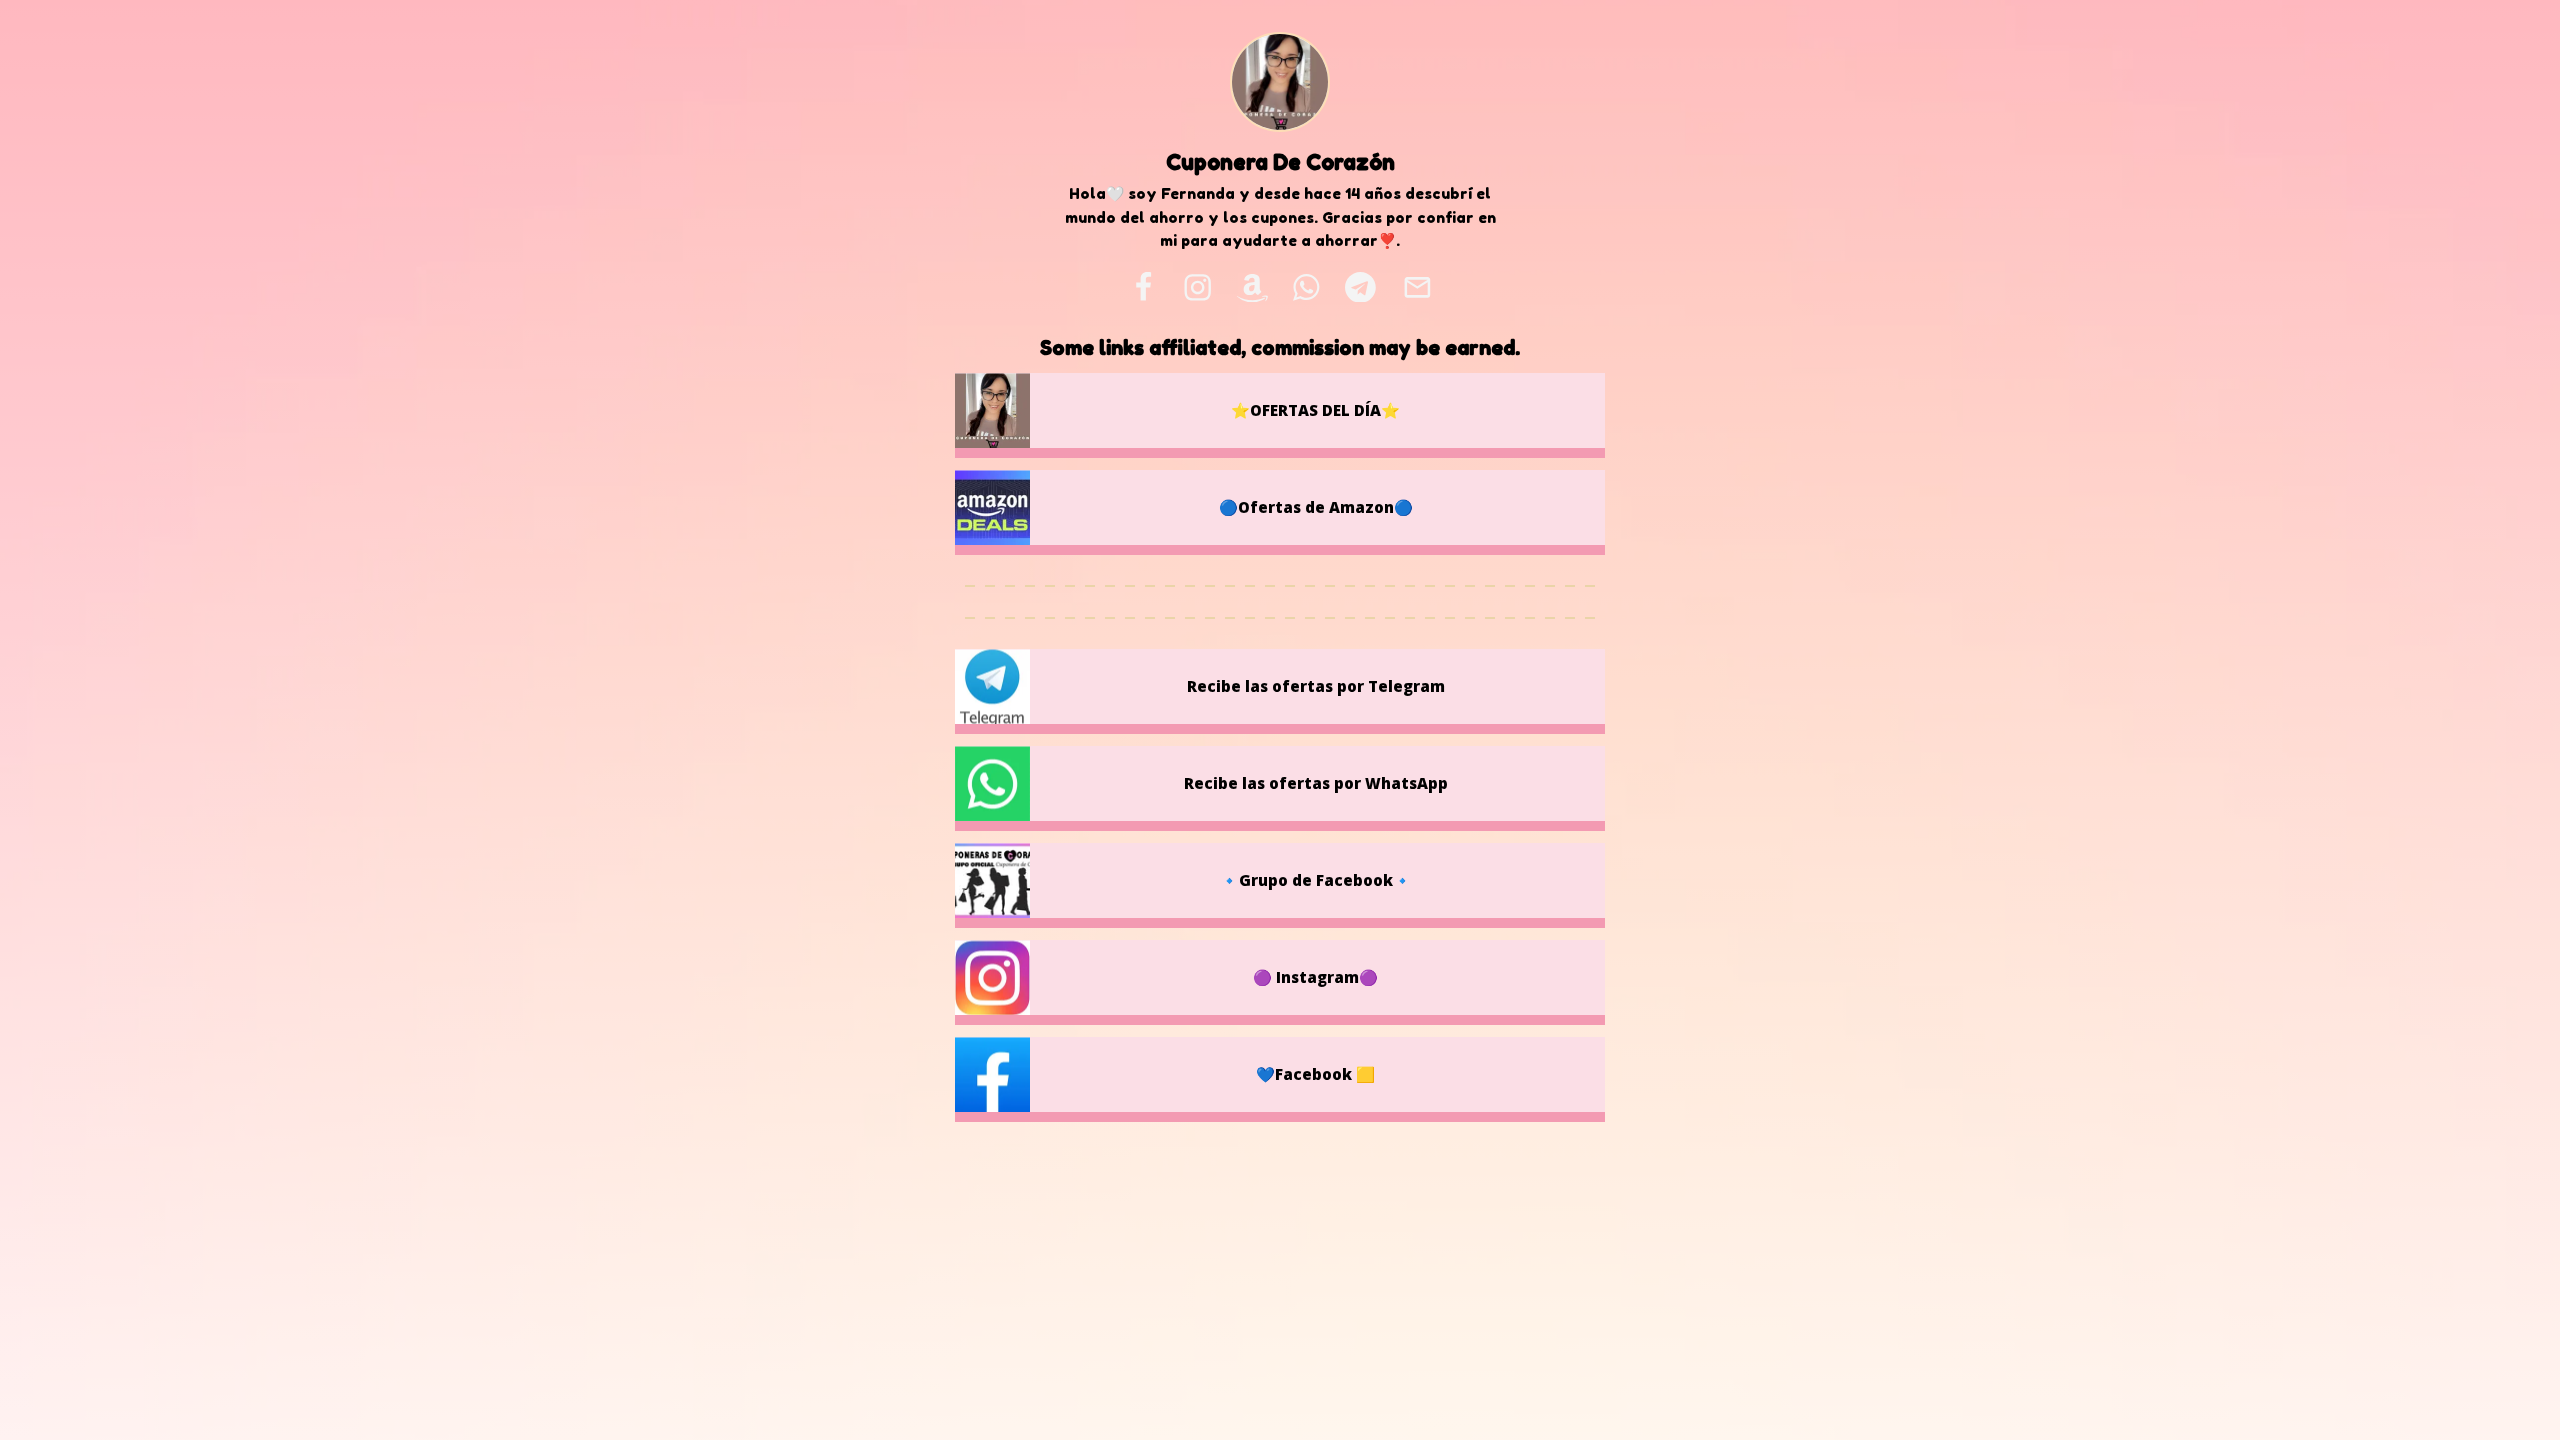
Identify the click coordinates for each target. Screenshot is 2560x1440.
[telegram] (1360, 287)
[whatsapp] (1307, 287)
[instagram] (1197, 287)
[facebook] (1143, 287)
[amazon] (1252, 287)
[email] (1417, 287)
